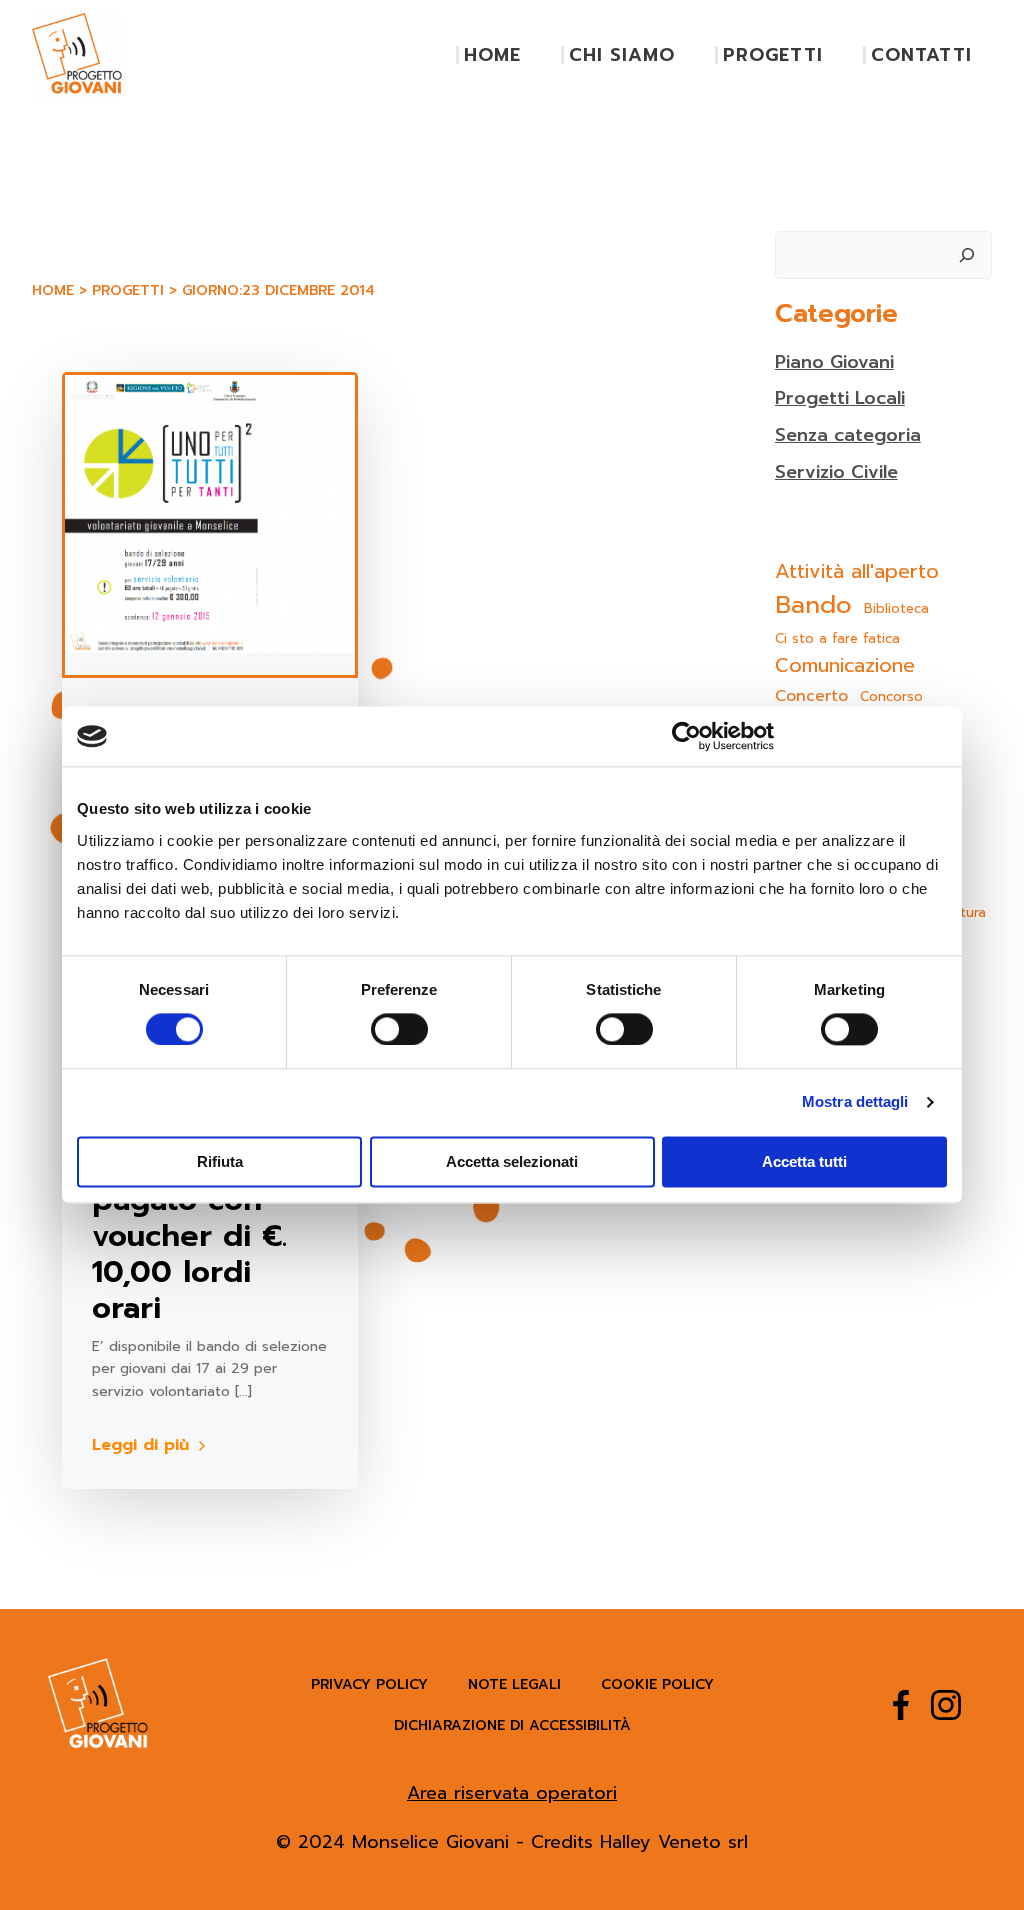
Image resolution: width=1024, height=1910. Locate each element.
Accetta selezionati (512, 1162)
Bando (813, 605)
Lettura (963, 912)
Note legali (514, 1684)
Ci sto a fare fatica (837, 638)
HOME (492, 55)
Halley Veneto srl (674, 1842)
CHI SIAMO (622, 55)
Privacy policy (369, 1684)
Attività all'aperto (857, 571)
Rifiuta (220, 1162)
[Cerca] (967, 255)
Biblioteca (896, 608)
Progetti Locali (840, 398)
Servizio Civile (836, 472)
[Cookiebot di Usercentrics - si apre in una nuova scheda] (686, 736)
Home (53, 290)
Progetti (128, 290)
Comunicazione (845, 666)
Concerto (811, 696)
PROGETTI (773, 55)
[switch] (399, 1027)
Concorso (891, 696)
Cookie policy (657, 1684)
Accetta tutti (804, 1162)
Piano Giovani (834, 362)
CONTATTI (921, 55)
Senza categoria (848, 435)
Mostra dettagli (855, 1102)
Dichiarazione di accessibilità (512, 1725)
